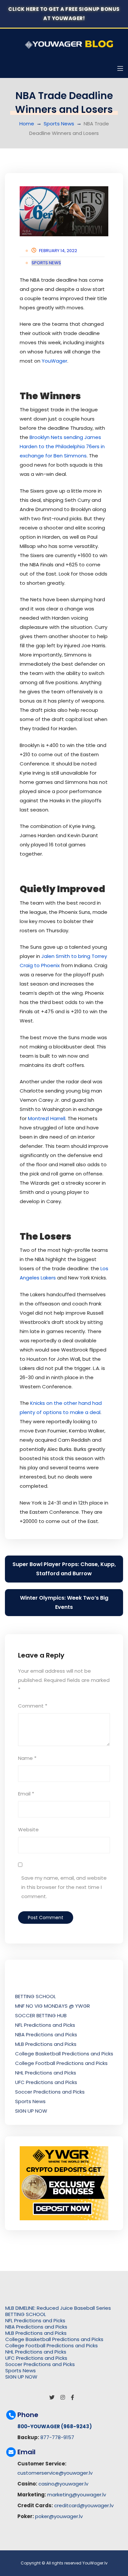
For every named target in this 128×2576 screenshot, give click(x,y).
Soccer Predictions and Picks (50, 2092)
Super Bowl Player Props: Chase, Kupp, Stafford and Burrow (64, 1569)
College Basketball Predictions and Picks (64, 2054)
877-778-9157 (57, 2437)
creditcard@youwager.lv (84, 2505)
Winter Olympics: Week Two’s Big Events (64, 1602)
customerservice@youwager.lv (55, 2473)
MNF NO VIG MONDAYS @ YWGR (53, 2006)
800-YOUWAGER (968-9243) (55, 2426)
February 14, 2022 (58, 251)
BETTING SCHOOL (35, 1996)
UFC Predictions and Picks (46, 2082)
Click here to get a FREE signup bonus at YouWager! (64, 14)
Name (27, 1758)
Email (26, 1794)
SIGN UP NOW (31, 2111)
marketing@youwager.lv (77, 2495)
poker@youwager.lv (59, 2516)
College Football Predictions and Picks (61, 2063)
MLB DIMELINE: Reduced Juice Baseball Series (58, 2308)
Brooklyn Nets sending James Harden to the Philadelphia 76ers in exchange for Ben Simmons (62, 446)
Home (27, 124)
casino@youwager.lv (63, 2484)
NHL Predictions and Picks (46, 2073)
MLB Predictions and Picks (46, 2044)
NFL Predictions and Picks (45, 2025)
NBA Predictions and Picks (46, 2035)
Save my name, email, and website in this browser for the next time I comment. (64, 1887)
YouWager (54, 361)
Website (28, 1829)
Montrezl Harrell (47, 1118)
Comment (33, 1706)
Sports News (59, 124)
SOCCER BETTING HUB (41, 2015)
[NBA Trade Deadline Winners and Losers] (64, 211)
